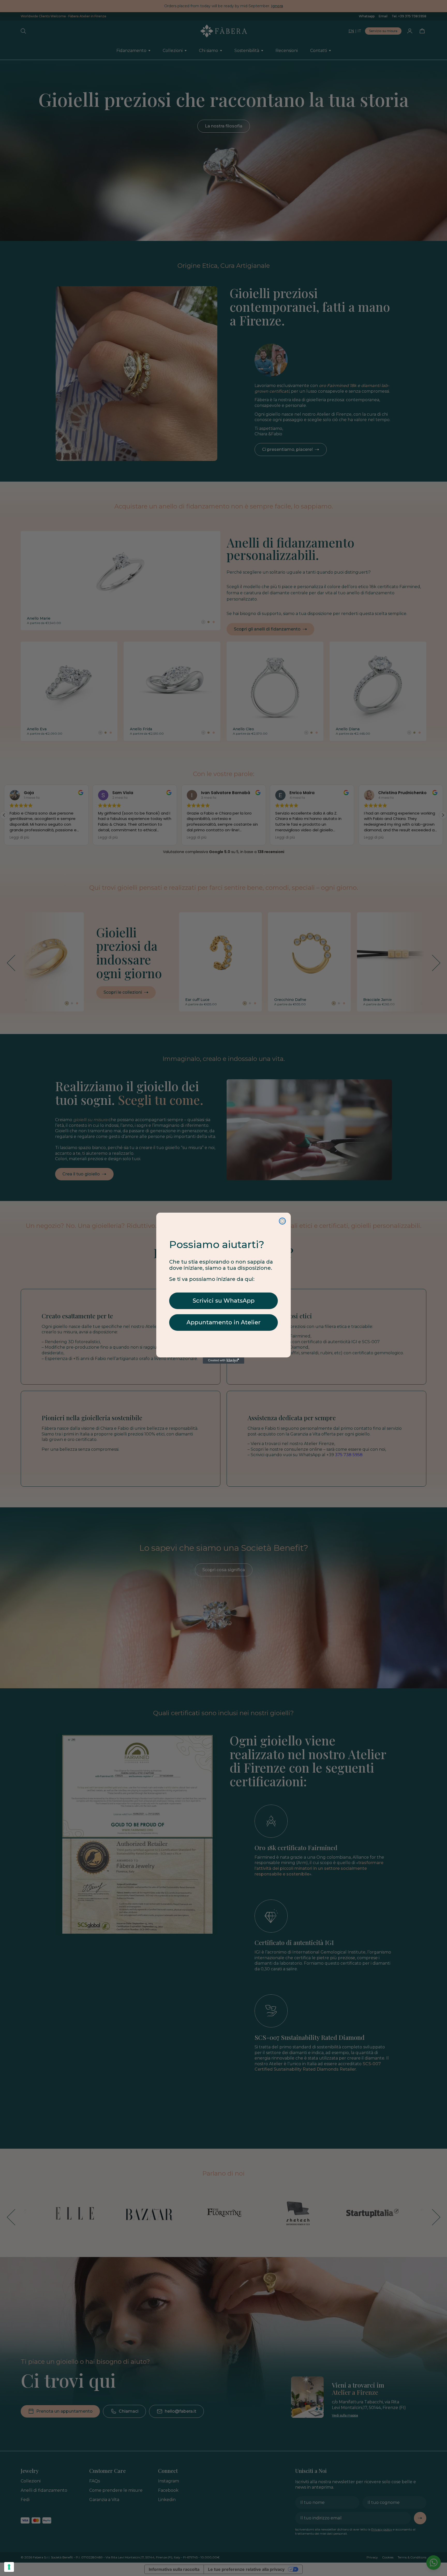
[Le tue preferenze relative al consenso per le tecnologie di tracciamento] (9, 2567)
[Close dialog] (282, 1221)
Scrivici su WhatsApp (224, 1301)
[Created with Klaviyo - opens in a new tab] (224, 1361)
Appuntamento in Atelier (224, 1322)
